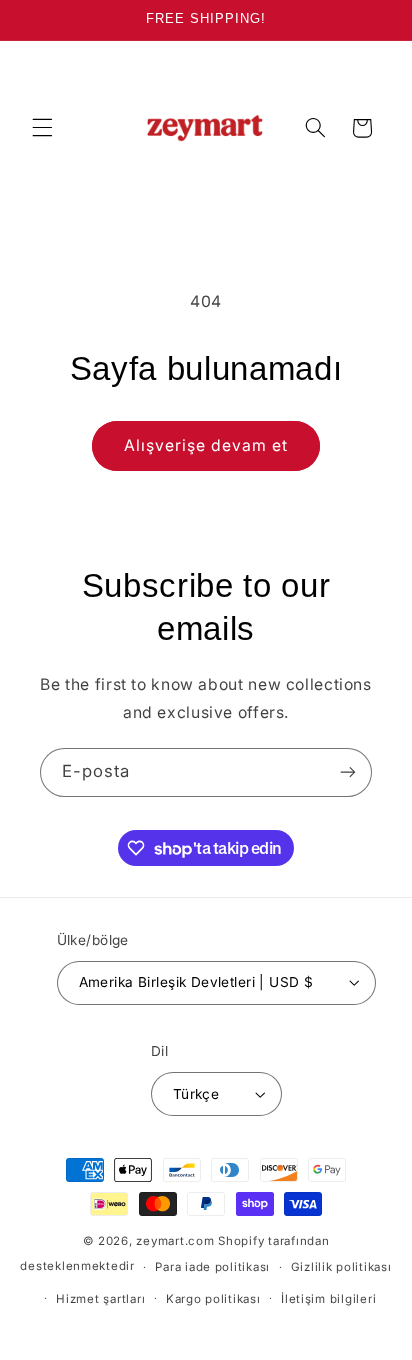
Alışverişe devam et (206, 445)
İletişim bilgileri (328, 1299)
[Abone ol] (348, 772)
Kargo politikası (213, 1299)
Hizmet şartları (100, 1299)
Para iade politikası (212, 1267)
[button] (42, 128)
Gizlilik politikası (341, 1267)
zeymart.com (175, 1241)
